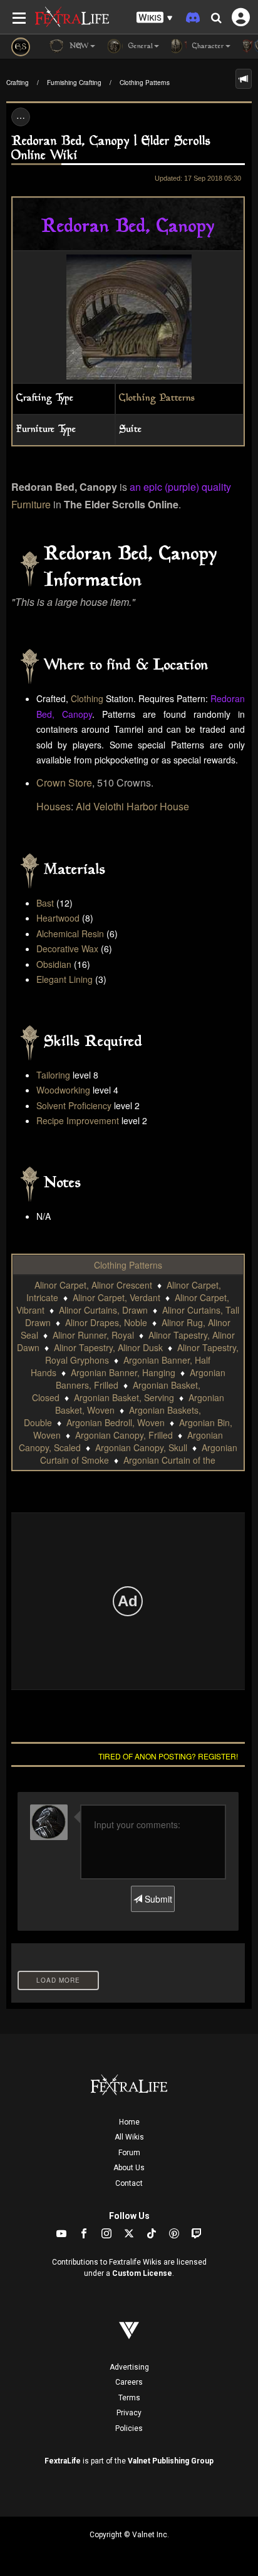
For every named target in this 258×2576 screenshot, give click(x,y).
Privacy (129, 2413)
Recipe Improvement (78, 1120)
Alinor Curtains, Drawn (103, 1310)
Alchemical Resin (70, 933)
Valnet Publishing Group (171, 2461)
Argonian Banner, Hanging (123, 1372)
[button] (155, 18)
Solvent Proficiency (74, 1105)
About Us (129, 2168)
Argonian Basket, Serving (124, 1397)
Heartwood (58, 918)
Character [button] (207, 47)
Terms (129, 2398)
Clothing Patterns (145, 83)
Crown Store (64, 782)
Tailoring (53, 1075)
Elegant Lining (64, 979)
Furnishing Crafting (74, 83)
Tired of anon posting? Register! (168, 1756)
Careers (129, 2382)
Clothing (87, 698)
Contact (129, 2183)
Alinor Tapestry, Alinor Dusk (108, 1347)
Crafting (18, 83)
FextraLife (63, 2461)
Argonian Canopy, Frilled (124, 1435)
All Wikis (129, 2137)
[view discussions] (244, 79)
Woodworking (63, 1090)
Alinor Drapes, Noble (106, 1322)
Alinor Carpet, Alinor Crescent (93, 1285)
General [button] (139, 47)
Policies (129, 2428)
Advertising (129, 2367)
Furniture (31, 504)
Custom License (142, 2273)
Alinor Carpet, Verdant (116, 1297)
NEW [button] (78, 47)
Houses (54, 806)
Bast (45, 903)
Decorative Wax (67, 948)
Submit (157, 1899)
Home (129, 2122)
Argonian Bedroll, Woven (116, 1422)
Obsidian (54, 964)
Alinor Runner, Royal (93, 1335)
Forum (129, 2153)
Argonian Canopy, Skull (141, 1447)
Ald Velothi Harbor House (132, 806)
